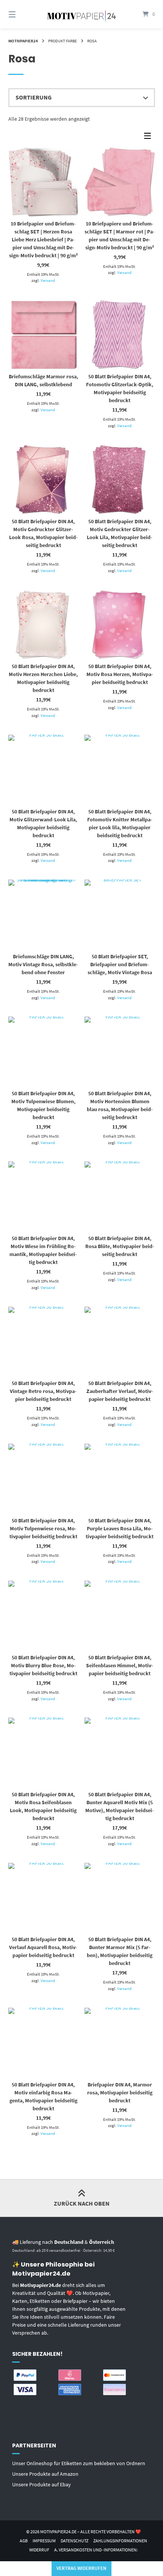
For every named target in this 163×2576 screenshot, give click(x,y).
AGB (24, 2541)
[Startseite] (82, 14)
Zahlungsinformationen (120, 2541)
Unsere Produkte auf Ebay (42, 2484)
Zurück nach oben (82, 2203)
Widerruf (39, 2550)
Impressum (44, 2541)
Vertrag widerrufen (81, 2568)
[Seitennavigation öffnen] (23, 14)
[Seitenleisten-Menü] (149, 138)
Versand (48, 280)
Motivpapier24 (23, 41)
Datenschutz (74, 2541)
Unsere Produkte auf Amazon (45, 2474)
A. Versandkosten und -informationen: (96, 2550)
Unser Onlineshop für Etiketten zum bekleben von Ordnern (79, 2463)
